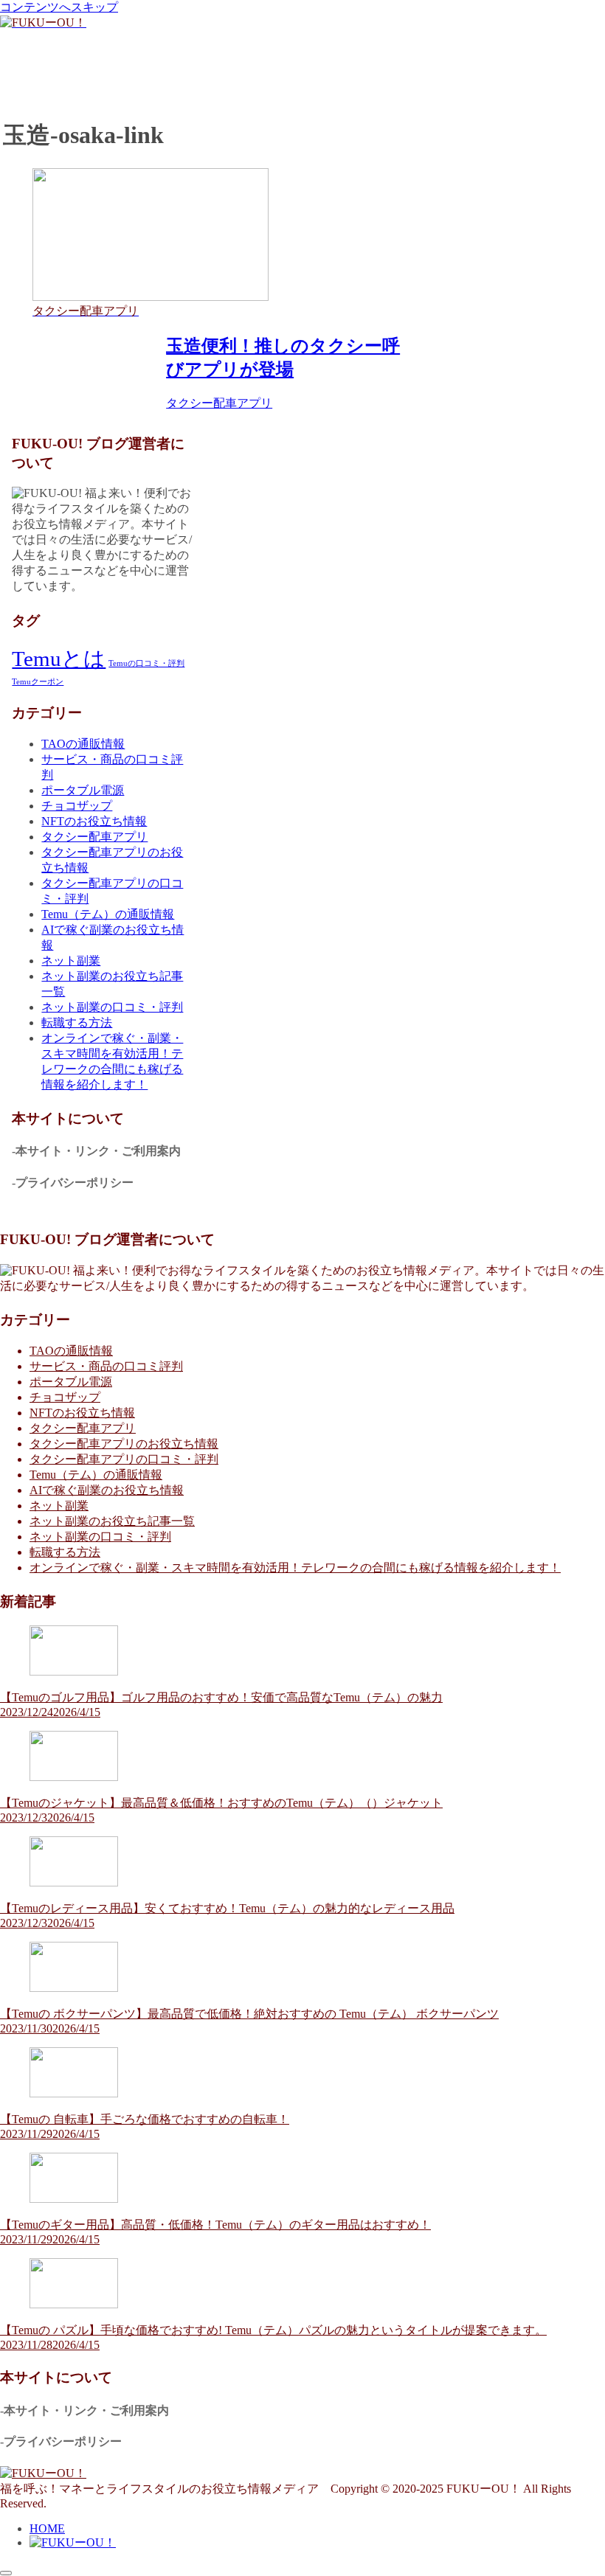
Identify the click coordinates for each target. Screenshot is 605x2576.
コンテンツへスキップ (59, 7)
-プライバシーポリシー (73, 1183)
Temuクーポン (38, 682)
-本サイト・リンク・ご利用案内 (96, 1151)
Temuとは (59, 659)
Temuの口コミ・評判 (146, 663)
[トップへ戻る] (6, 2573)
